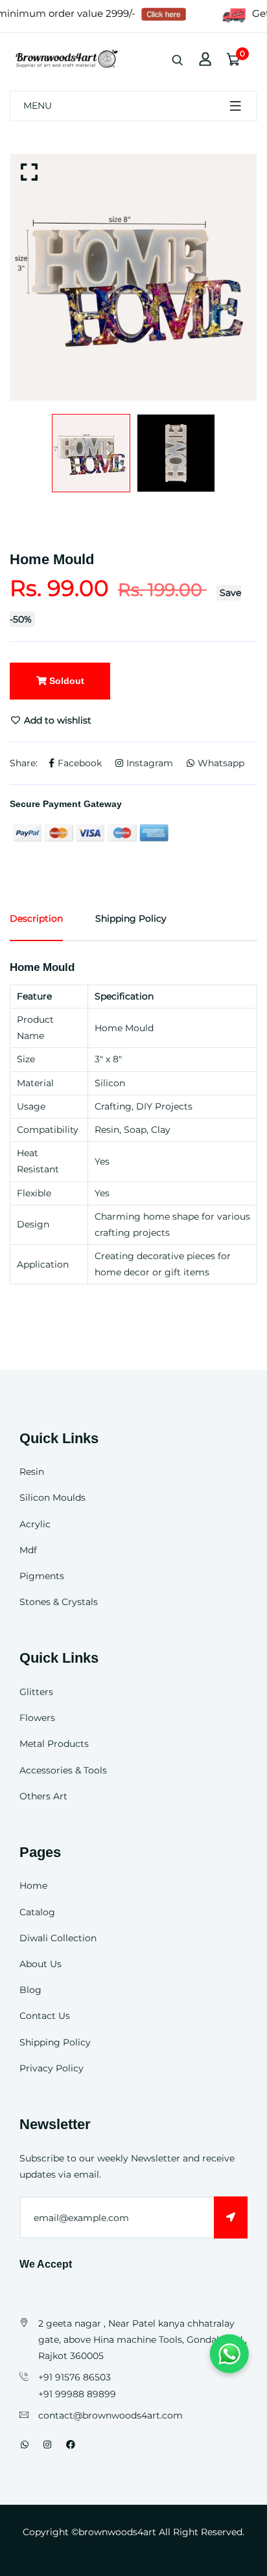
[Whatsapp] (25, 2445)
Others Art (43, 1796)
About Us (41, 1964)
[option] (133, 277)
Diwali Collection (58, 1938)
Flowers (37, 1718)
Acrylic (35, 1524)
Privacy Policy (52, 2068)
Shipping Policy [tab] (131, 918)
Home (33, 1886)
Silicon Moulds (52, 1498)
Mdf (28, 1550)
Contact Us (45, 2016)
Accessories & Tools (63, 1770)
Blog (30, 1990)
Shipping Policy (55, 2042)
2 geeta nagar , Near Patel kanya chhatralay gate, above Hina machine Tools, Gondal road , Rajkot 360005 (143, 2340)
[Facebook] (71, 2445)
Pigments (42, 1576)
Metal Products (54, 1744)
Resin (32, 1472)
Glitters (36, 1692)
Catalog (37, 1912)
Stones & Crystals (59, 1602)
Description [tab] (36, 918)
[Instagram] (47, 2445)
